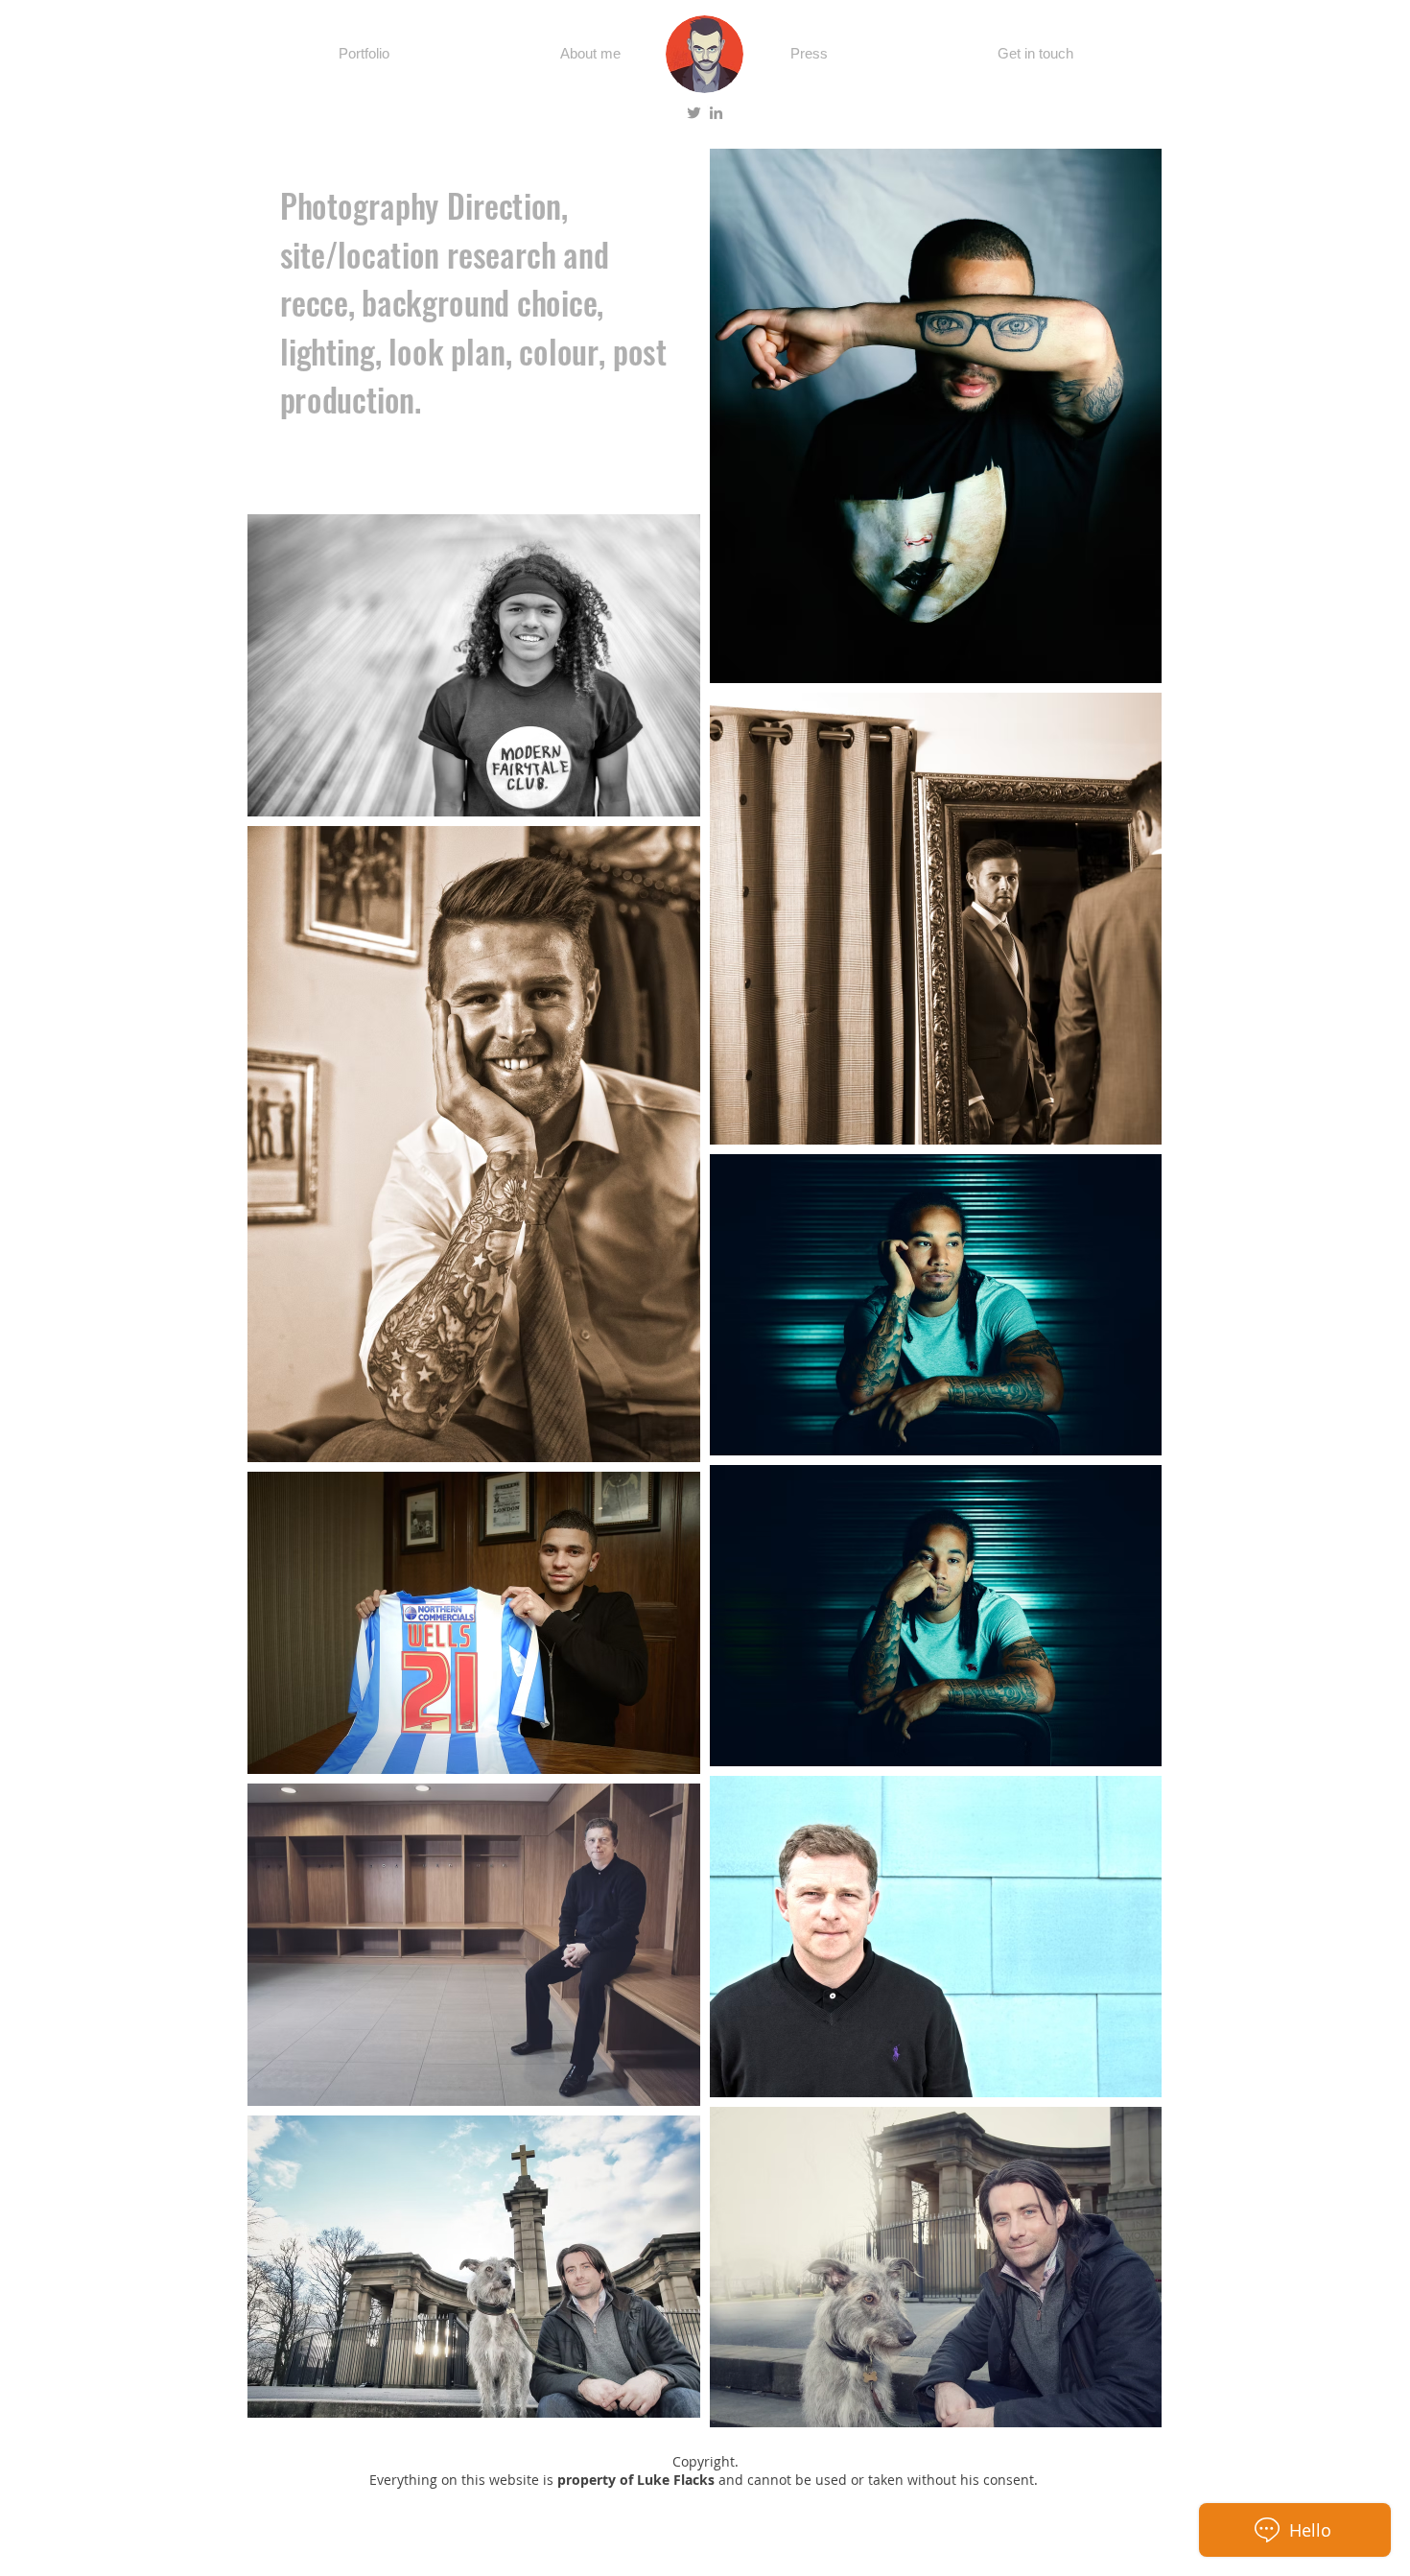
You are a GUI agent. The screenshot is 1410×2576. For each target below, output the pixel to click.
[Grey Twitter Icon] (694, 113)
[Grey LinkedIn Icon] (716, 113)
